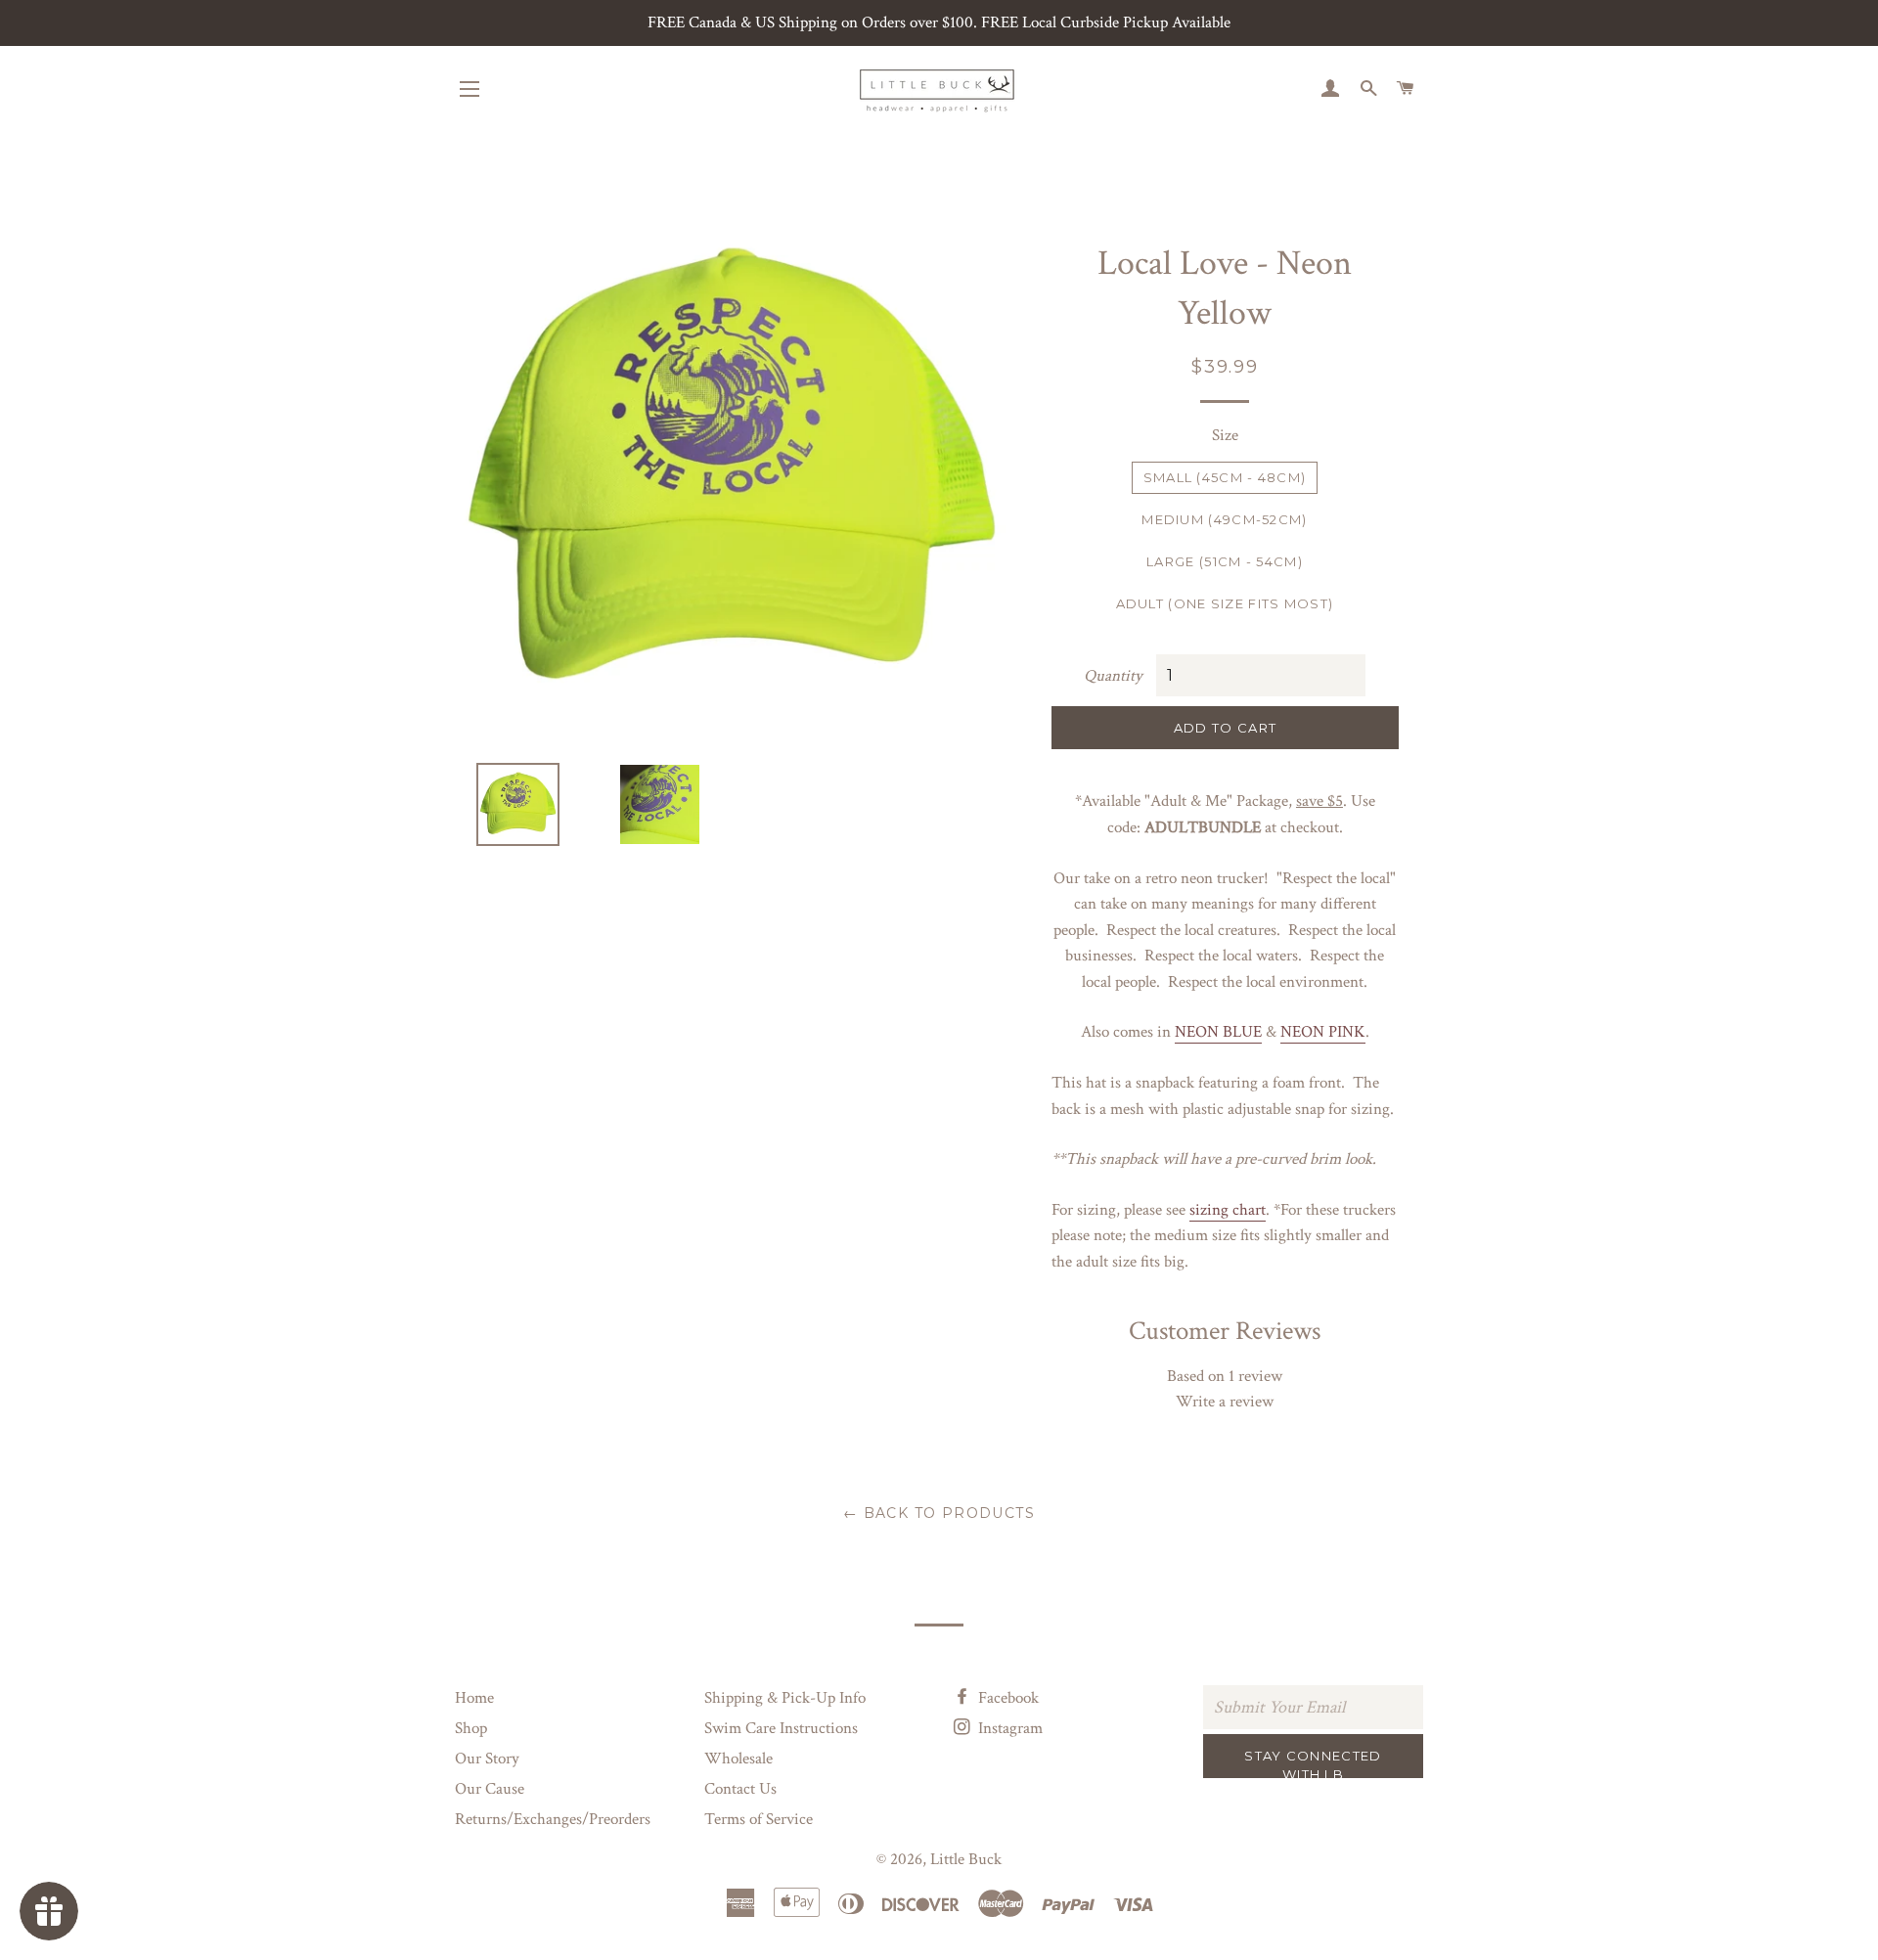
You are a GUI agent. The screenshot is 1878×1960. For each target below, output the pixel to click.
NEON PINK (1323, 1032)
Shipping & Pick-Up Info (785, 1698)
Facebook (1006, 1698)
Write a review (1225, 1402)
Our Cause (490, 1789)
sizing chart (1228, 1210)
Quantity (1113, 676)
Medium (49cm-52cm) (1224, 519)
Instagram (1008, 1728)
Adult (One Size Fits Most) (1225, 603)
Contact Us (740, 1789)
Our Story (487, 1759)
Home (474, 1698)
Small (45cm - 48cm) (1225, 477)
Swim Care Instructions (781, 1728)
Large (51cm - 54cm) (1225, 561)
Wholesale (738, 1759)
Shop (471, 1728)
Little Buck (966, 1859)
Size (1225, 435)
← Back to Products (939, 1513)
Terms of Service (759, 1819)
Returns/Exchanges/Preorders (553, 1819)
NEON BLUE (1218, 1032)
